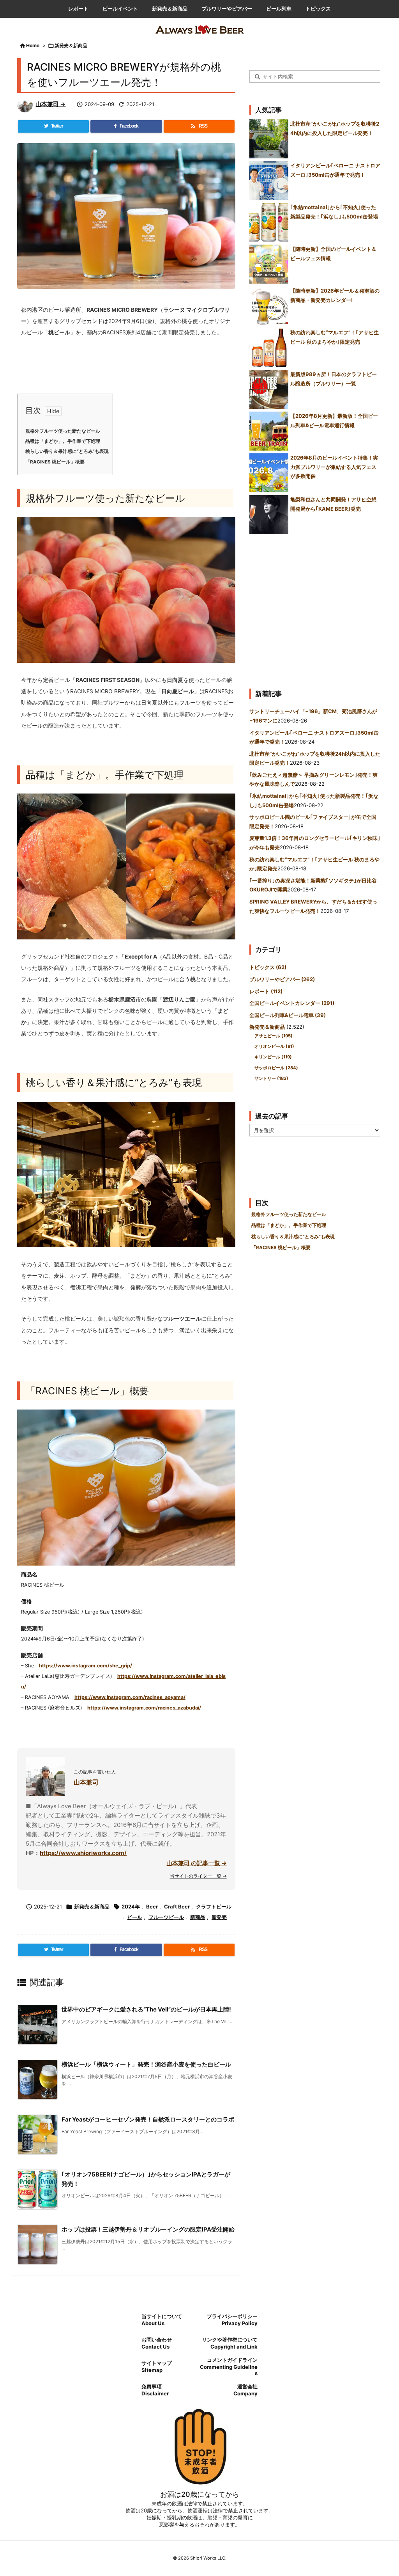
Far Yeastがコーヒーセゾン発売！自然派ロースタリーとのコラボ (148, 2119)
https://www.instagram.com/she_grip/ (86, 1666)
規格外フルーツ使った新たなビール (63, 431)
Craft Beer (177, 1907)
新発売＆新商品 (71, 45)
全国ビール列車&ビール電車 (288, 1015)
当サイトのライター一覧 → (198, 1876)
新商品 (198, 1917)
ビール (135, 1917)
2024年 (131, 1907)
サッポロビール (276, 1068)
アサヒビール (274, 1036)
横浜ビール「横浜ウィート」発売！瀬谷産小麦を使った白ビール (146, 2064)
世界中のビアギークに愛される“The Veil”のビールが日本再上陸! (146, 2009)
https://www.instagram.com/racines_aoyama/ (130, 1697)
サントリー (271, 1078)
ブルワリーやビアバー (282, 979)
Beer (152, 1907)
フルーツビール (166, 1917)
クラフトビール (214, 1907)
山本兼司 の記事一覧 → (197, 1863)
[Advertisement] (315, 608)
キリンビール (273, 1057)
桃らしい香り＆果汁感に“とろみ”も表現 (67, 451)
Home (33, 45)
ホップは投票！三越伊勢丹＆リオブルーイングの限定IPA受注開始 (148, 2229)
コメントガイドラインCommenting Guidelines (229, 2367)
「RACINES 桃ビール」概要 (55, 462)
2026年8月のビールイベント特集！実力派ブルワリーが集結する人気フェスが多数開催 (334, 467)
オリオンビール (274, 1046)
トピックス (268, 967)
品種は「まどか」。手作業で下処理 (63, 441)
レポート (266, 991)
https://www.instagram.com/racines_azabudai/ (144, 1708)
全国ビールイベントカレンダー (292, 1003)
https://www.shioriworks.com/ (83, 1853)
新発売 (219, 1917)
